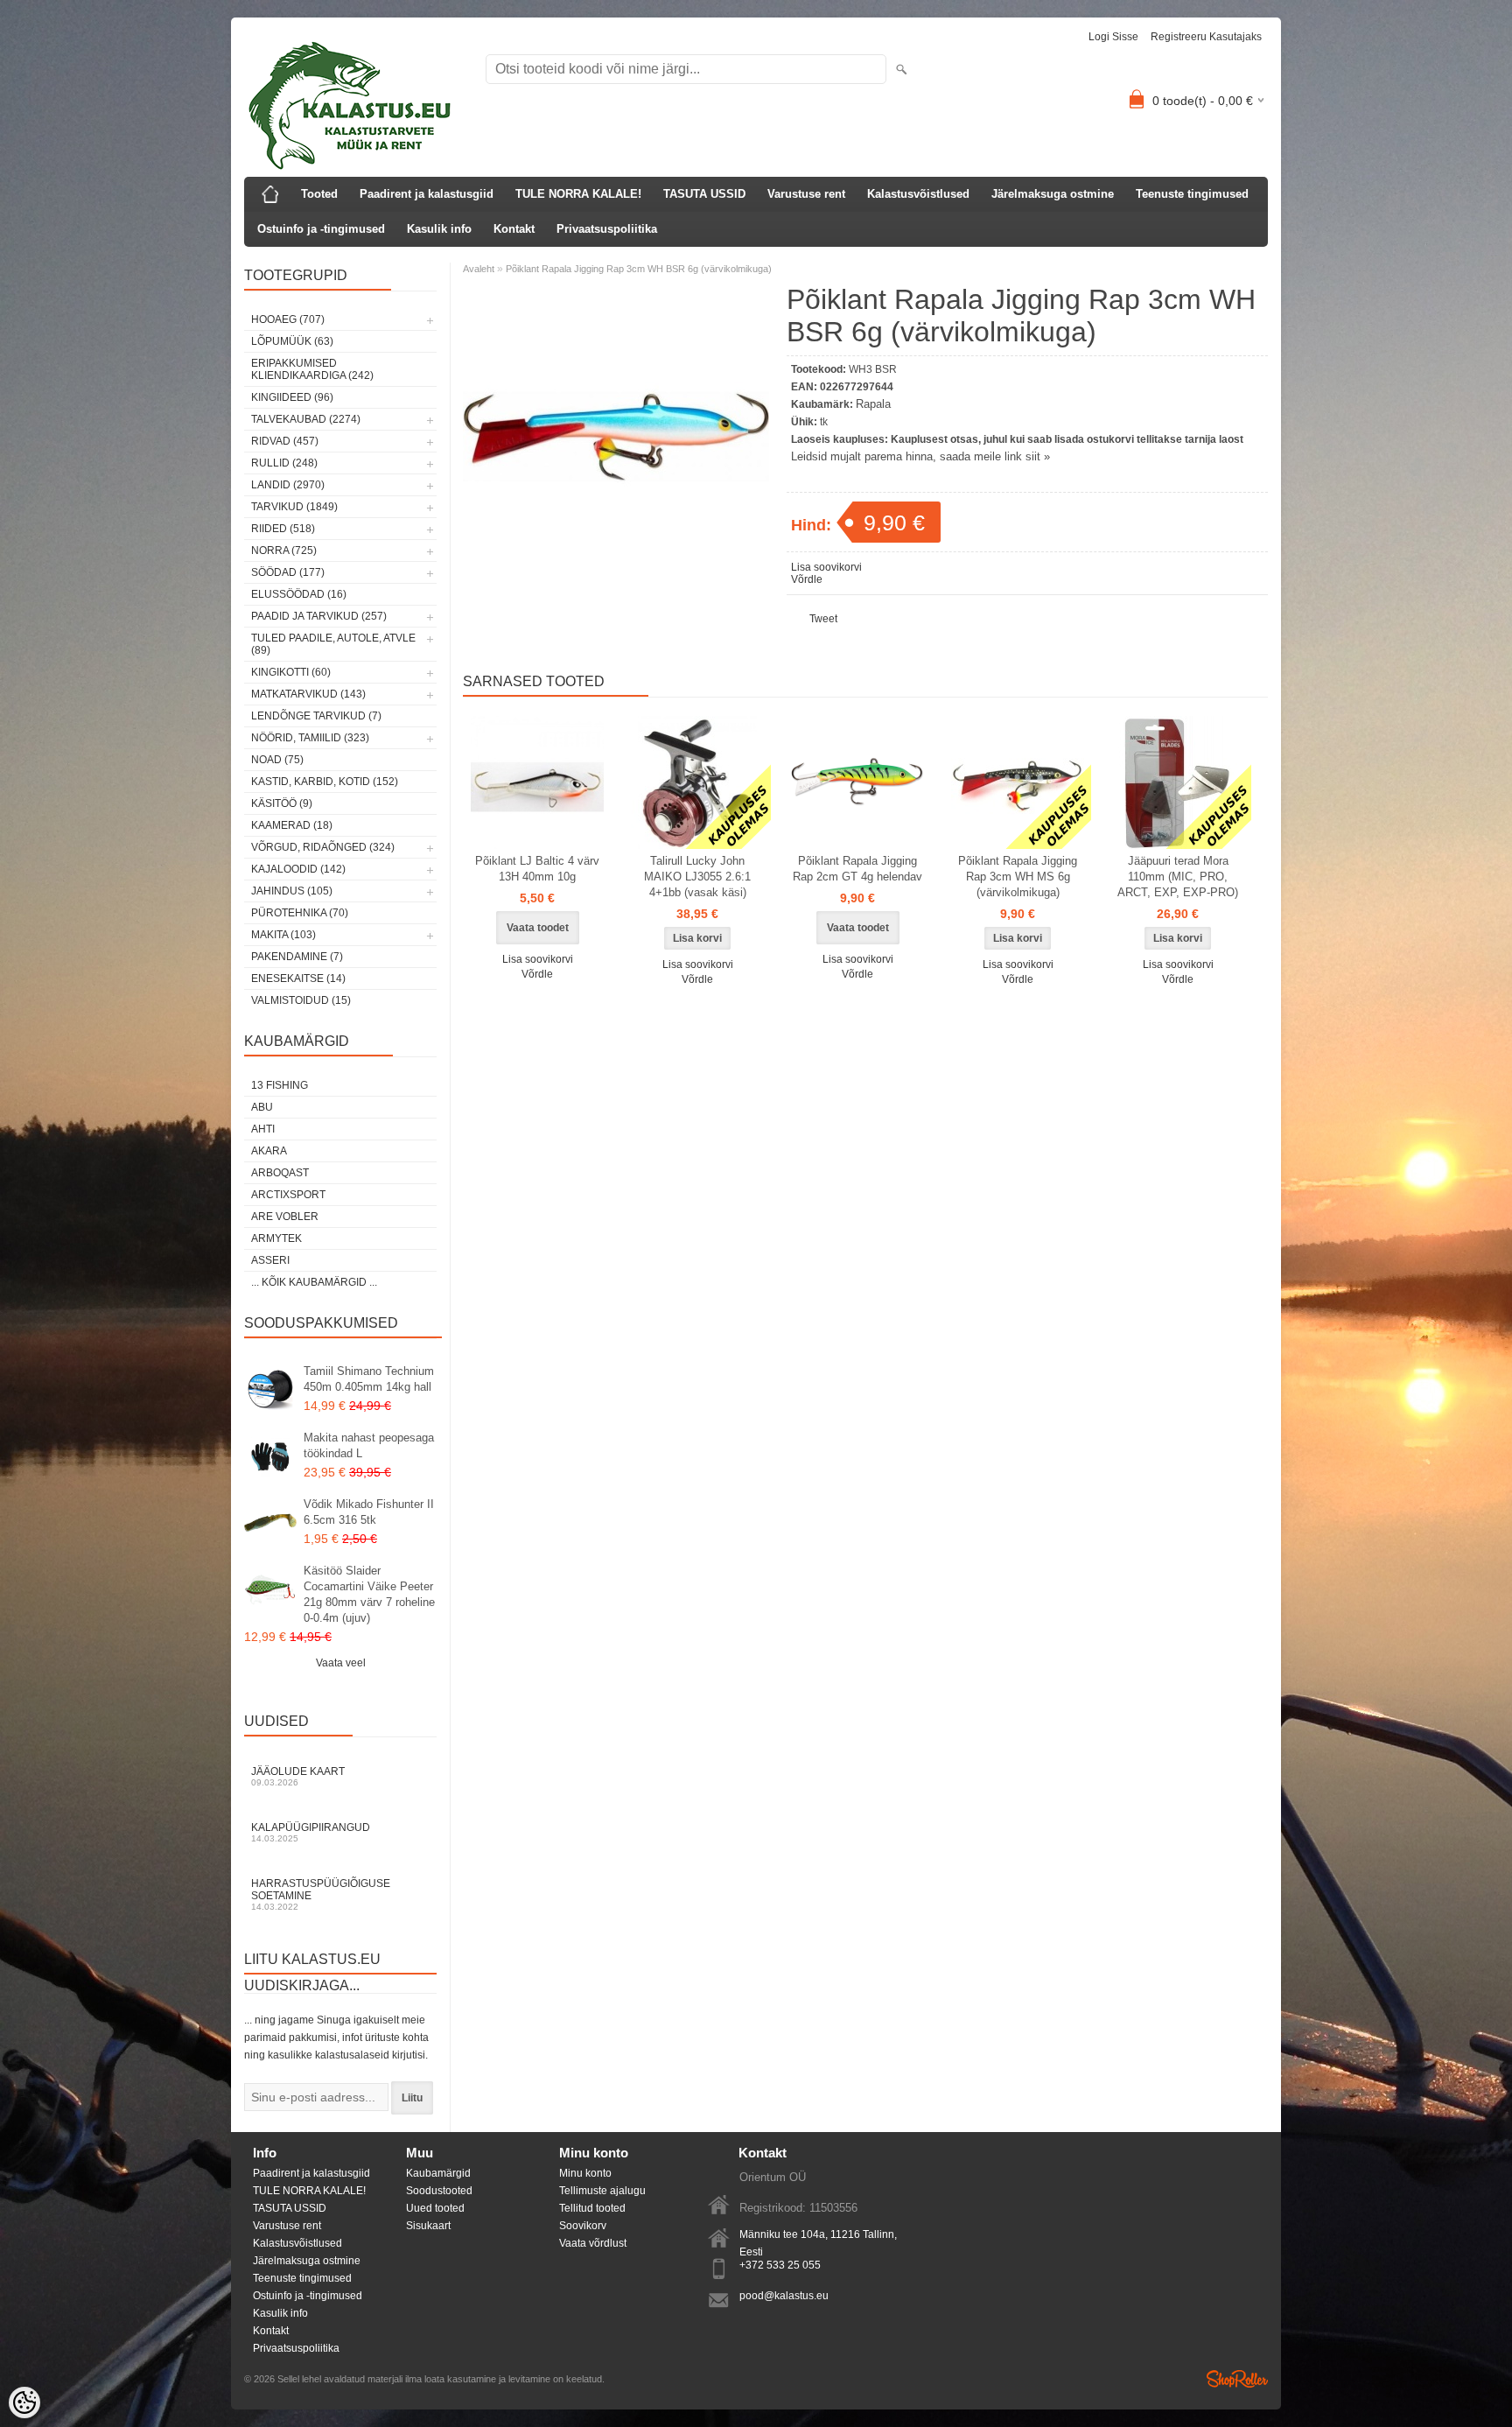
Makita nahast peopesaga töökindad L (369, 1445)
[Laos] (697, 782)
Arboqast (280, 1173)
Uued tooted (435, 2208)
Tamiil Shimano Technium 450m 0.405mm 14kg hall (369, 1379)
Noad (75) (277, 760)
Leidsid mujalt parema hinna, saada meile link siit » (920, 456)
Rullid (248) (284, 463)
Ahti (263, 1129)
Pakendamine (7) (297, 957)
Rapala (873, 404)
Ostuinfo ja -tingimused (321, 229)
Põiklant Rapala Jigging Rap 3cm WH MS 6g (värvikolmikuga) (1018, 877)
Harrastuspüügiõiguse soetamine (321, 1894)
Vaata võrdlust (593, 2243)
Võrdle (807, 579)
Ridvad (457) (285, 441)
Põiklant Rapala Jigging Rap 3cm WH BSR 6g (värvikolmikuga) (639, 269)
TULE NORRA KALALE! (578, 194)
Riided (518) (283, 529)
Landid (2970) (288, 485)
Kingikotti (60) (291, 672)
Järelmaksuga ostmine (1053, 194)
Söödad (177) (288, 572)
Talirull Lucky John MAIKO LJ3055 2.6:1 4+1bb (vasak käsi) (697, 877)
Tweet (823, 619)
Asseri (270, 1260)
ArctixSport (288, 1195)
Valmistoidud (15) (301, 1000)
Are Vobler (285, 1217)
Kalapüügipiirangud (311, 1832)
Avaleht (479, 269)
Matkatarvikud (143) (308, 694)
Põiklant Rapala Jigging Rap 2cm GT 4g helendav (857, 869)
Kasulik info (439, 229)
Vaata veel (341, 1663)
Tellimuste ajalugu (602, 2191)
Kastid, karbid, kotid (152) (325, 782)
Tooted (319, 194)
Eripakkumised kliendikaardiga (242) (312, 369)
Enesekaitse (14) (298, 979)
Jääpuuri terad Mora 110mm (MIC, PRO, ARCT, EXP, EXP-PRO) (1178, 877)
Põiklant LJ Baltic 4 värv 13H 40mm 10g (537, 869)
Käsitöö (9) (282, 803)
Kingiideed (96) (292, 397)
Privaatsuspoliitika (607, 229)
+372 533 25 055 (780, 2265)
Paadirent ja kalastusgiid (427, 194)
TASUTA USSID (704, 194)
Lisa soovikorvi (826, 567)
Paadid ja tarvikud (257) (319, 616)
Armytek (276, 1238)
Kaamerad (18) (292, 825)
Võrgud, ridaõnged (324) (323, 847)
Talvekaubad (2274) (306, 419)
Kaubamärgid (438, 2173)
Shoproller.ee (1237, 2379)
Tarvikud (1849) (294, 507)
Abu (262, 1107)
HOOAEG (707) (288, 319)
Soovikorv (583, 2226)
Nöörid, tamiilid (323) (310, 738)
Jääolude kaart (298, 1776)
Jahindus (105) (292, 891)
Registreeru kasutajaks (1206, 37)
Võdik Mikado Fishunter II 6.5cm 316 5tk (369, 1512)
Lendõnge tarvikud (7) (316, 716)
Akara (269, 1151)
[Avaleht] (270, 194)
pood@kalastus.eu (784, 2296)
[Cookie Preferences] (24, 2402)
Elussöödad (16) (299, 594)
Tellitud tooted (592, 2208)
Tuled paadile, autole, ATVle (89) (333, 644)
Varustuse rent (806, 194)
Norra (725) (284, 551)
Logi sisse (1113, 37)
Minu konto (585, 2173)
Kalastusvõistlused (918, 194)
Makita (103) (283, 935)
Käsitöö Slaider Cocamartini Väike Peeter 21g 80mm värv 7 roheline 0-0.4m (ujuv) (369, 1594)
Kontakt (514, 229)
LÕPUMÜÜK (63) (292, 341)
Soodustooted (439, 2191)
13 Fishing (280, 1085)
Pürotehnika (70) (300, 913)
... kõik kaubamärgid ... (314, 1282)
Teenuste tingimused (1192, 194)
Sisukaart (428, 2226)
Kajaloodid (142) (298, 869)
